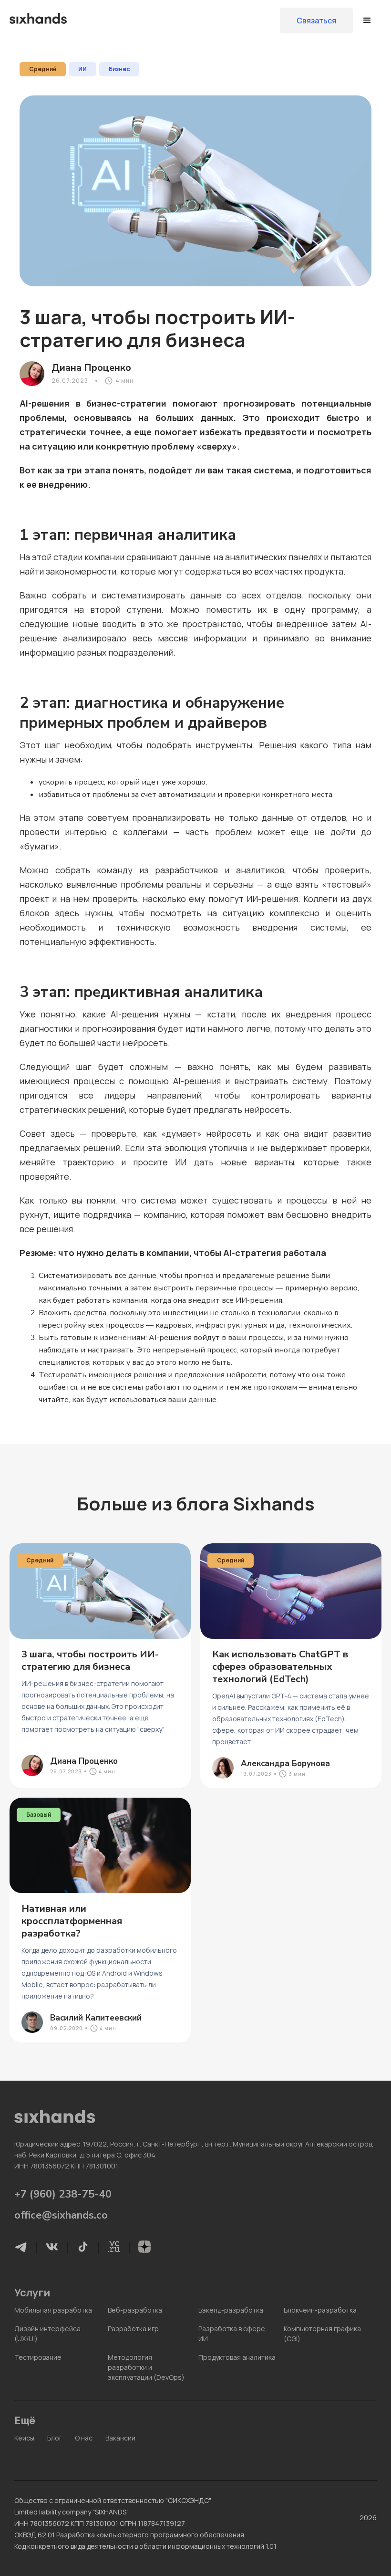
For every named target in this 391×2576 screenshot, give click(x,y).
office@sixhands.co (61, 2215)
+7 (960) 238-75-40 (63, 2194)
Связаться (316, 21)
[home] (38, 20)
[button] (367, 21)
